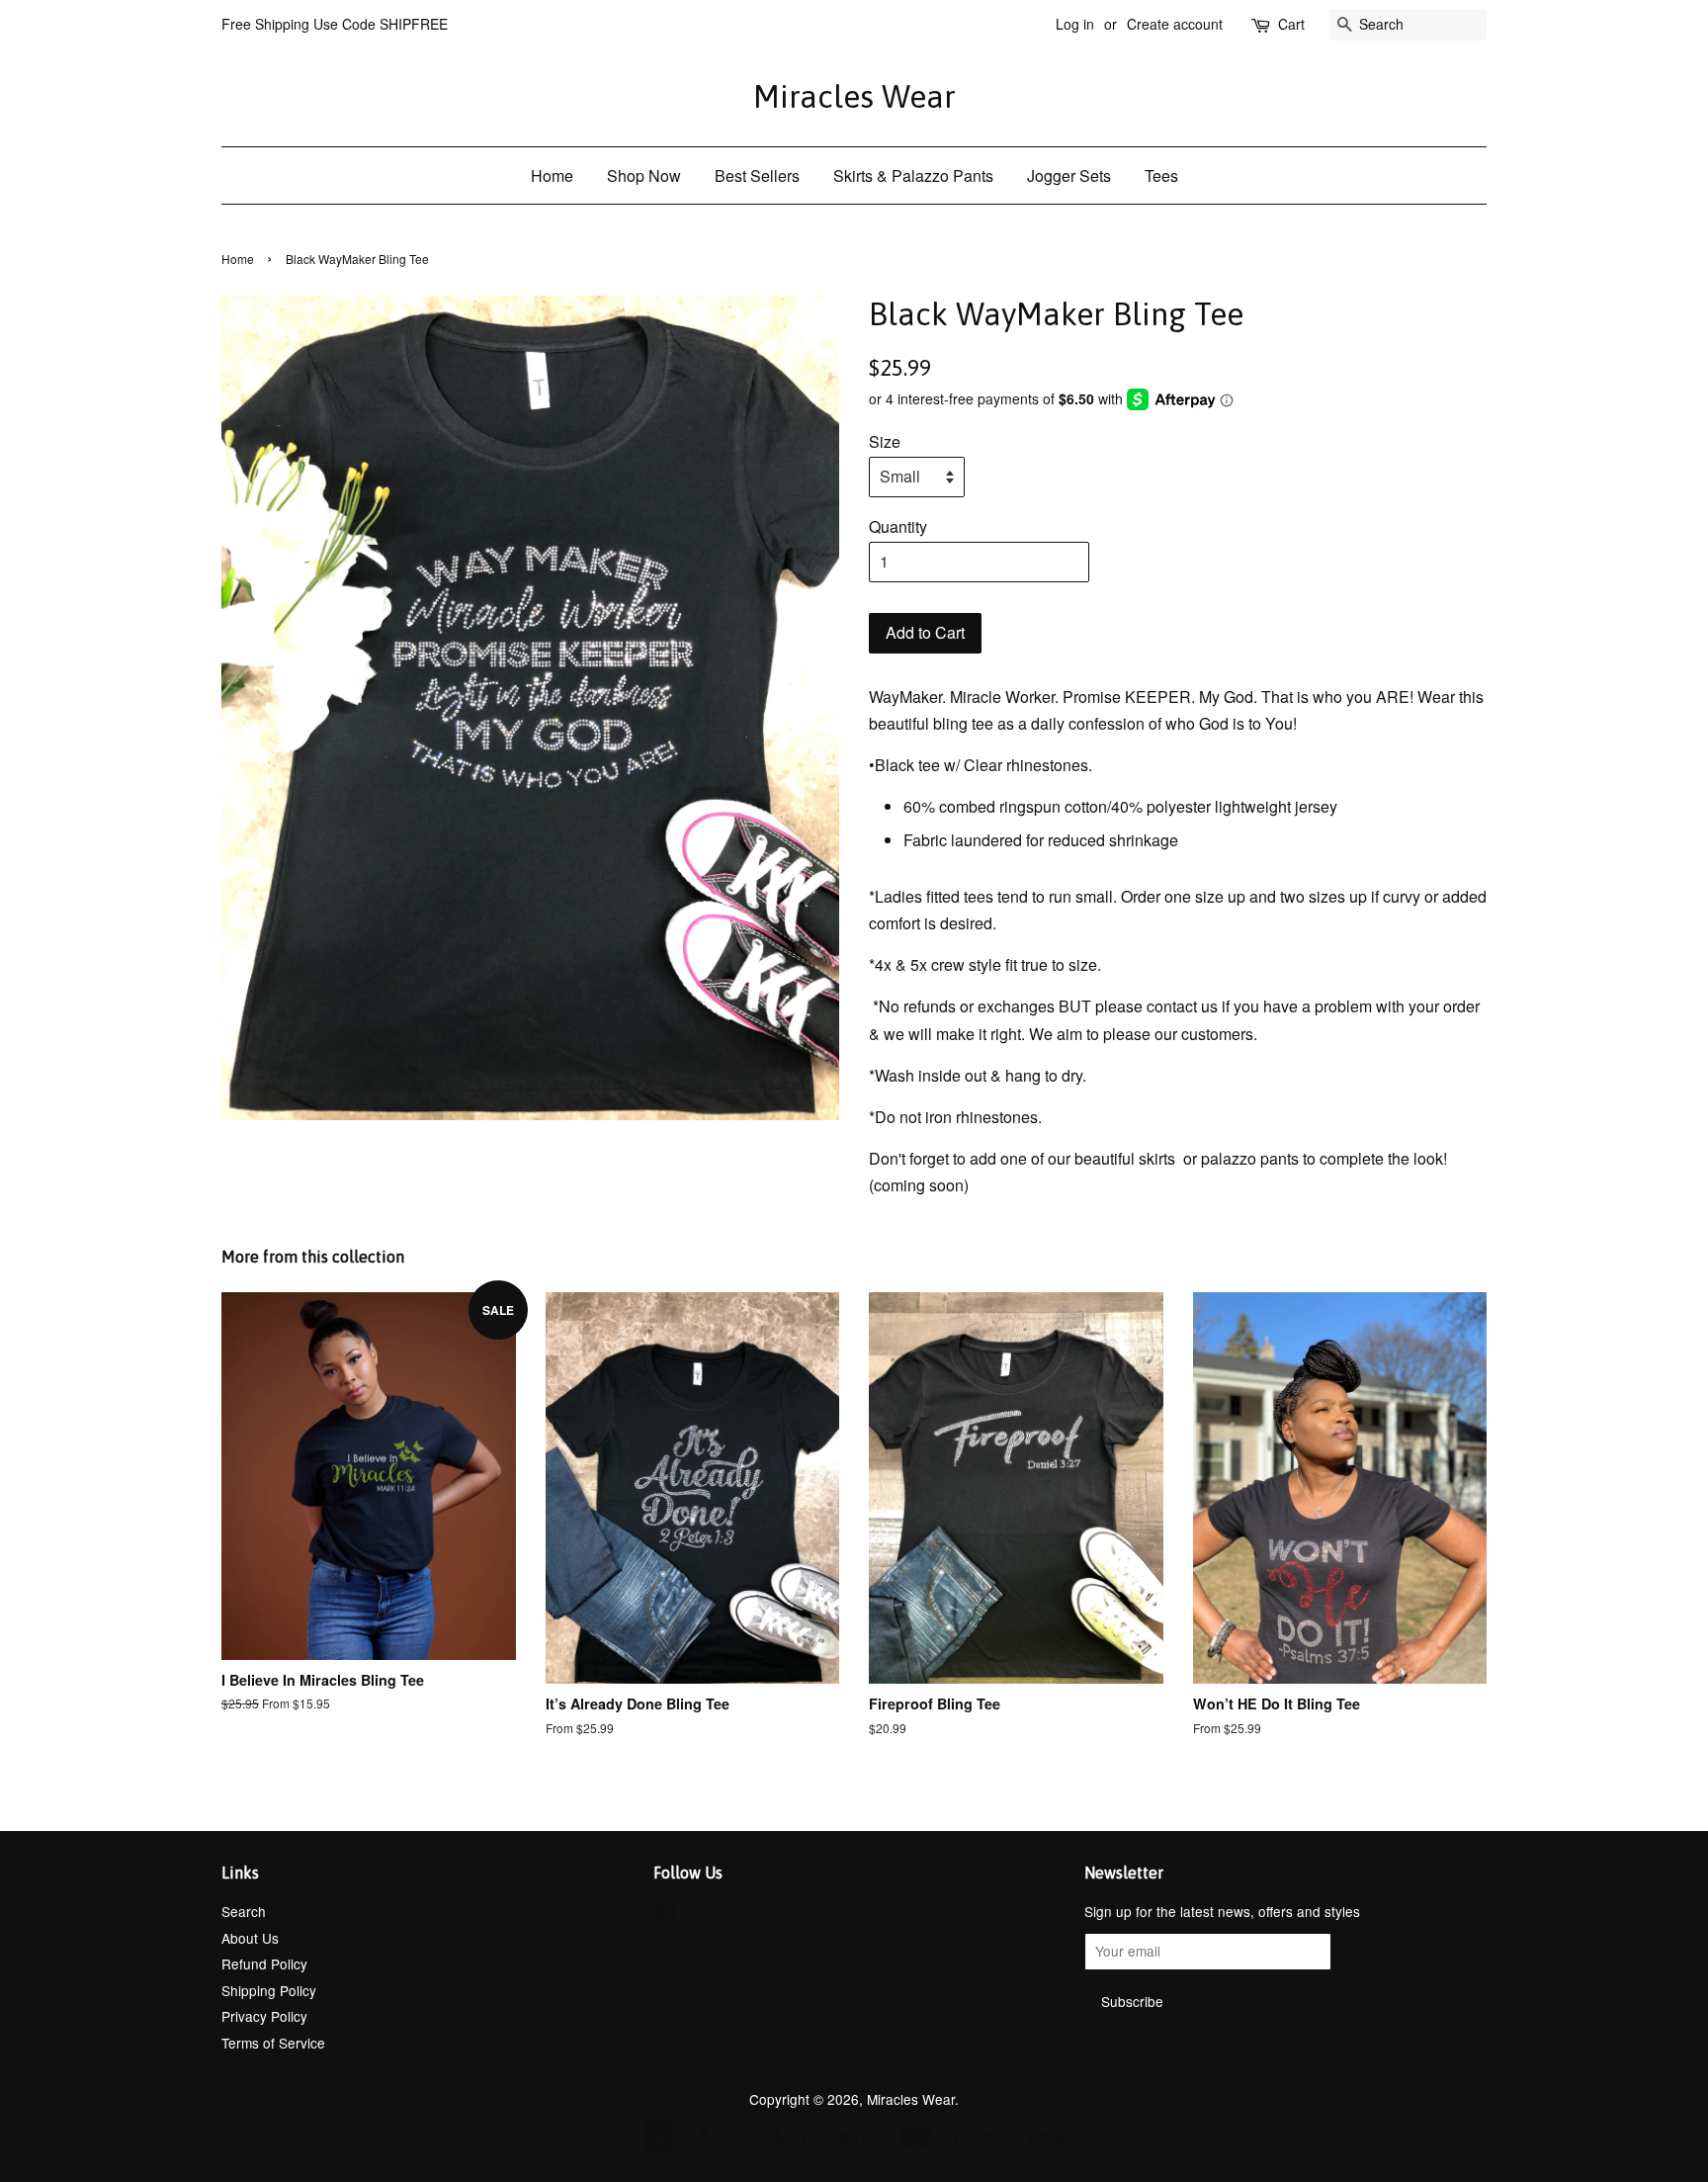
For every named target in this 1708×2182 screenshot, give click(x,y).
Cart (1291, 24)
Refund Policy (264, 1964)
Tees (1161, 175)
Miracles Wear (854, 96)
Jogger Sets (1069, 175)
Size (885, 441)
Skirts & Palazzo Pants (913, 175)
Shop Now (644, 175)
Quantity (898, 526)
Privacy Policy (264, 2016)
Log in (1075, 24)
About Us (250, 1938)
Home (552, 175)
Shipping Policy (269, 1990)
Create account (1175, 24)
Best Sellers (757, 175)
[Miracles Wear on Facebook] (665, 1915)
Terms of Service (273, 2043)
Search (244, 1911)
